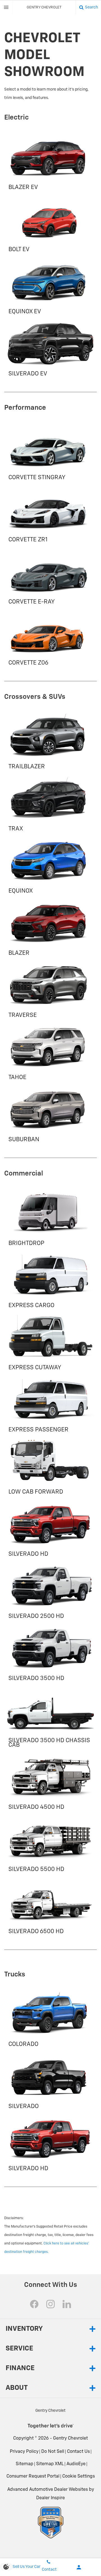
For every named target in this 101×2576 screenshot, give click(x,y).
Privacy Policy (24, 2452)
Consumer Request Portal (33, 2476)
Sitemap (25, 2464)
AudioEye (76, 2464)
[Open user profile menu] (79, 2567)
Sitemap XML (50, 2464)
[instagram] (50, 2304)
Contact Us (78, 2452)
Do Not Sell (53, 2452)
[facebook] (34, 2304)
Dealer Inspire (50, 2498)
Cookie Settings (79, 2476)
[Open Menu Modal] (6, 7)
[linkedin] (67, 2304)
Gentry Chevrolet (70, 2438)
